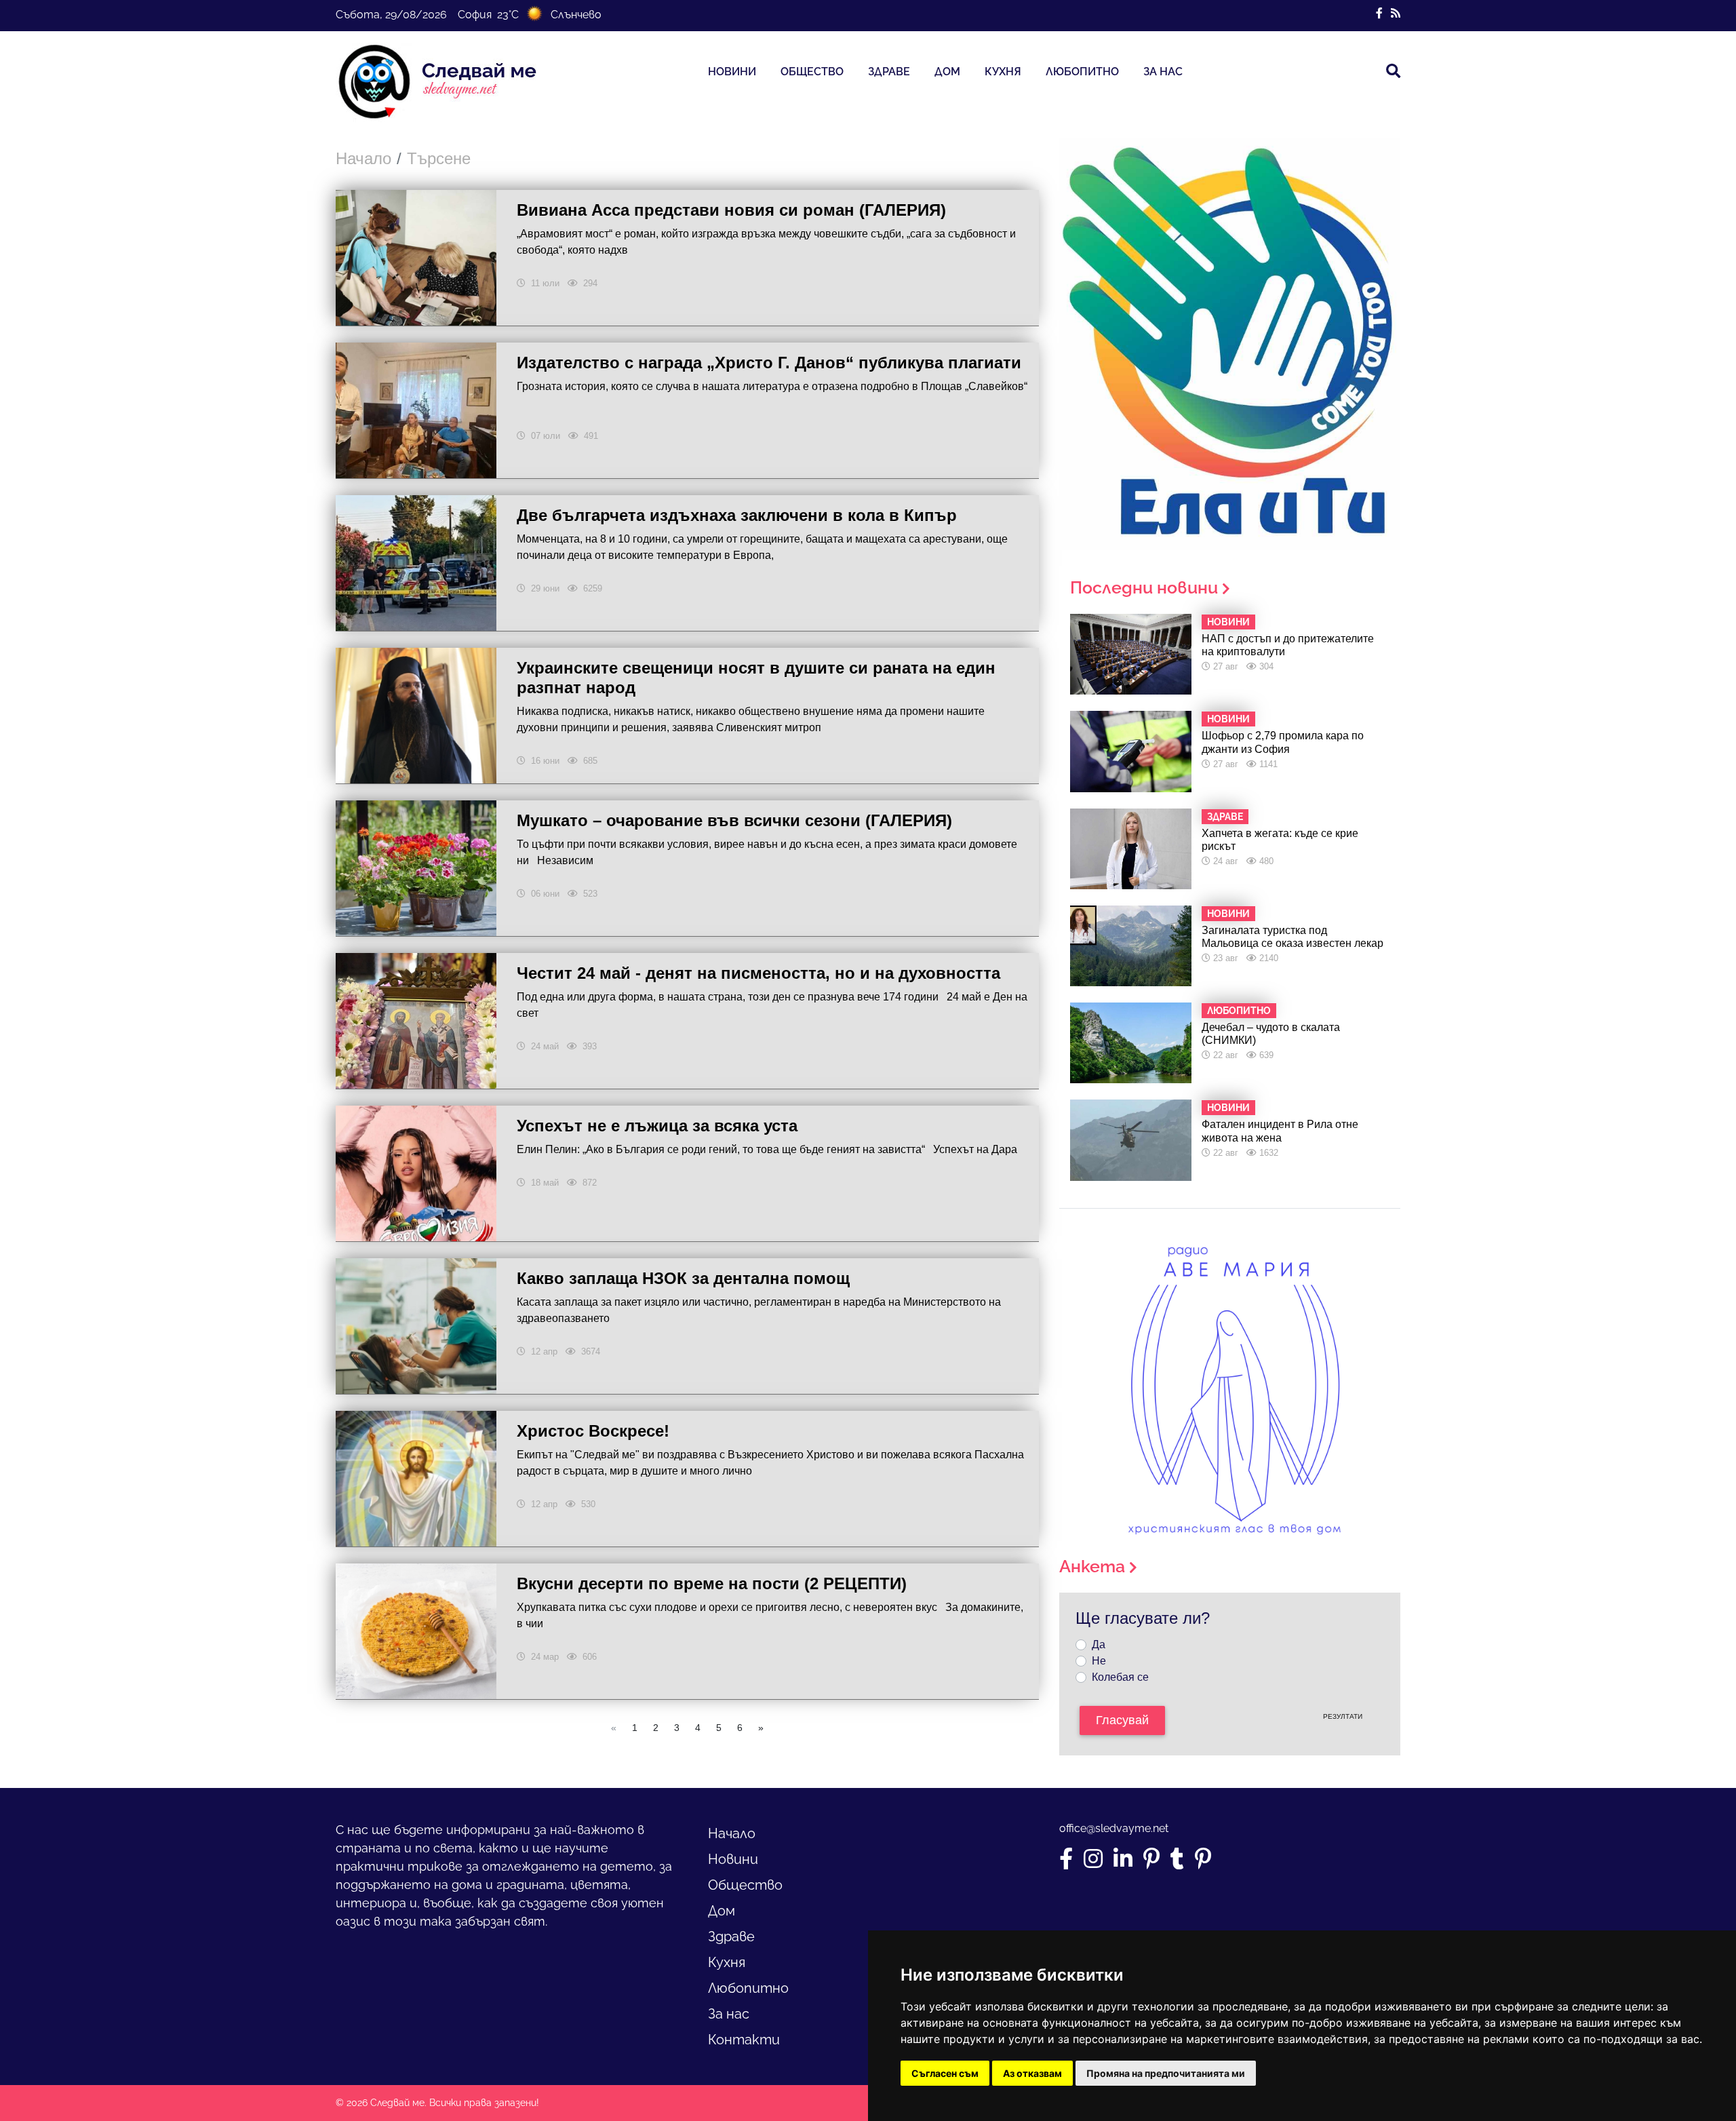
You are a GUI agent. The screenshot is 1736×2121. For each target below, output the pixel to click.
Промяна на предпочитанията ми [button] (1166, 2073)
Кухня (1003, 72)
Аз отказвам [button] (1032, 2073)
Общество (812, 72)
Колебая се (1120, 1677)
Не (1099, 1661)
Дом (947, 72)
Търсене (439, 158)
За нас (1163, 72)
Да (1099, 1645)
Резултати (1343, 1716)
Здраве (889, 72)
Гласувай (1122, 1720)
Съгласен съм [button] (945, 2073)
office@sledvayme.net (1114, 1828)
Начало (363, 158)
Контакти (744, 2040)
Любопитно (1082, 72)
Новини (732, 72)
